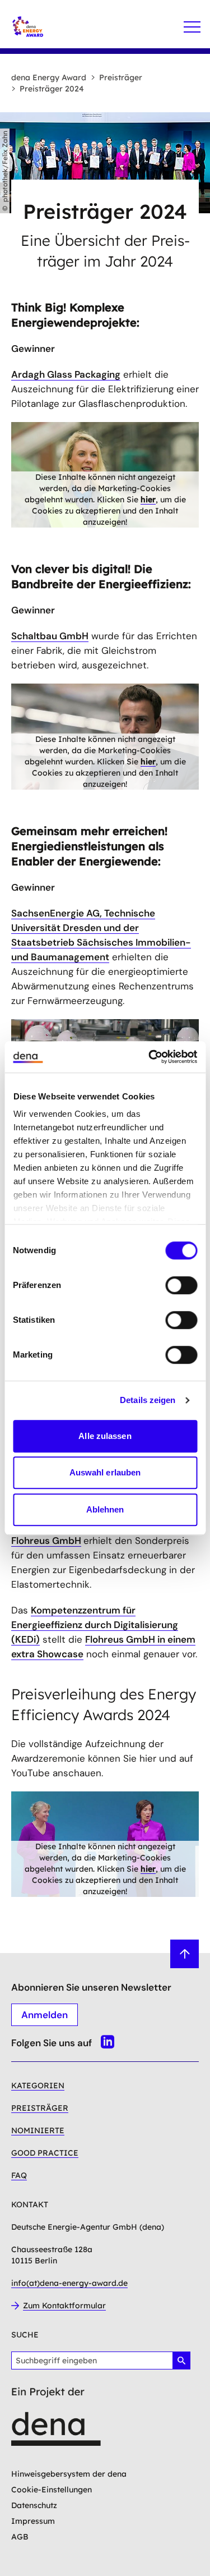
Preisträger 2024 (52, 89)
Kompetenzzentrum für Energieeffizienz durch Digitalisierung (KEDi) (95, 1625)
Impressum (33, 2521)
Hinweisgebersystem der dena (69, 2474)
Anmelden (45, 2015)
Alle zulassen (105, 1436)
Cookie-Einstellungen (52, 2490)
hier (148, 499)
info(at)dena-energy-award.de (69, 2283)
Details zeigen (148, 1400)
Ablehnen (105, 1509)
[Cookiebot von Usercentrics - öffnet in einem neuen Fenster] (150, 1057)
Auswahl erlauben (105, 1472)
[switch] (181, 1285)
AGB (20, 2537)
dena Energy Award (49, 77)
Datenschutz (34, 2505)
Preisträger (121, 77)
